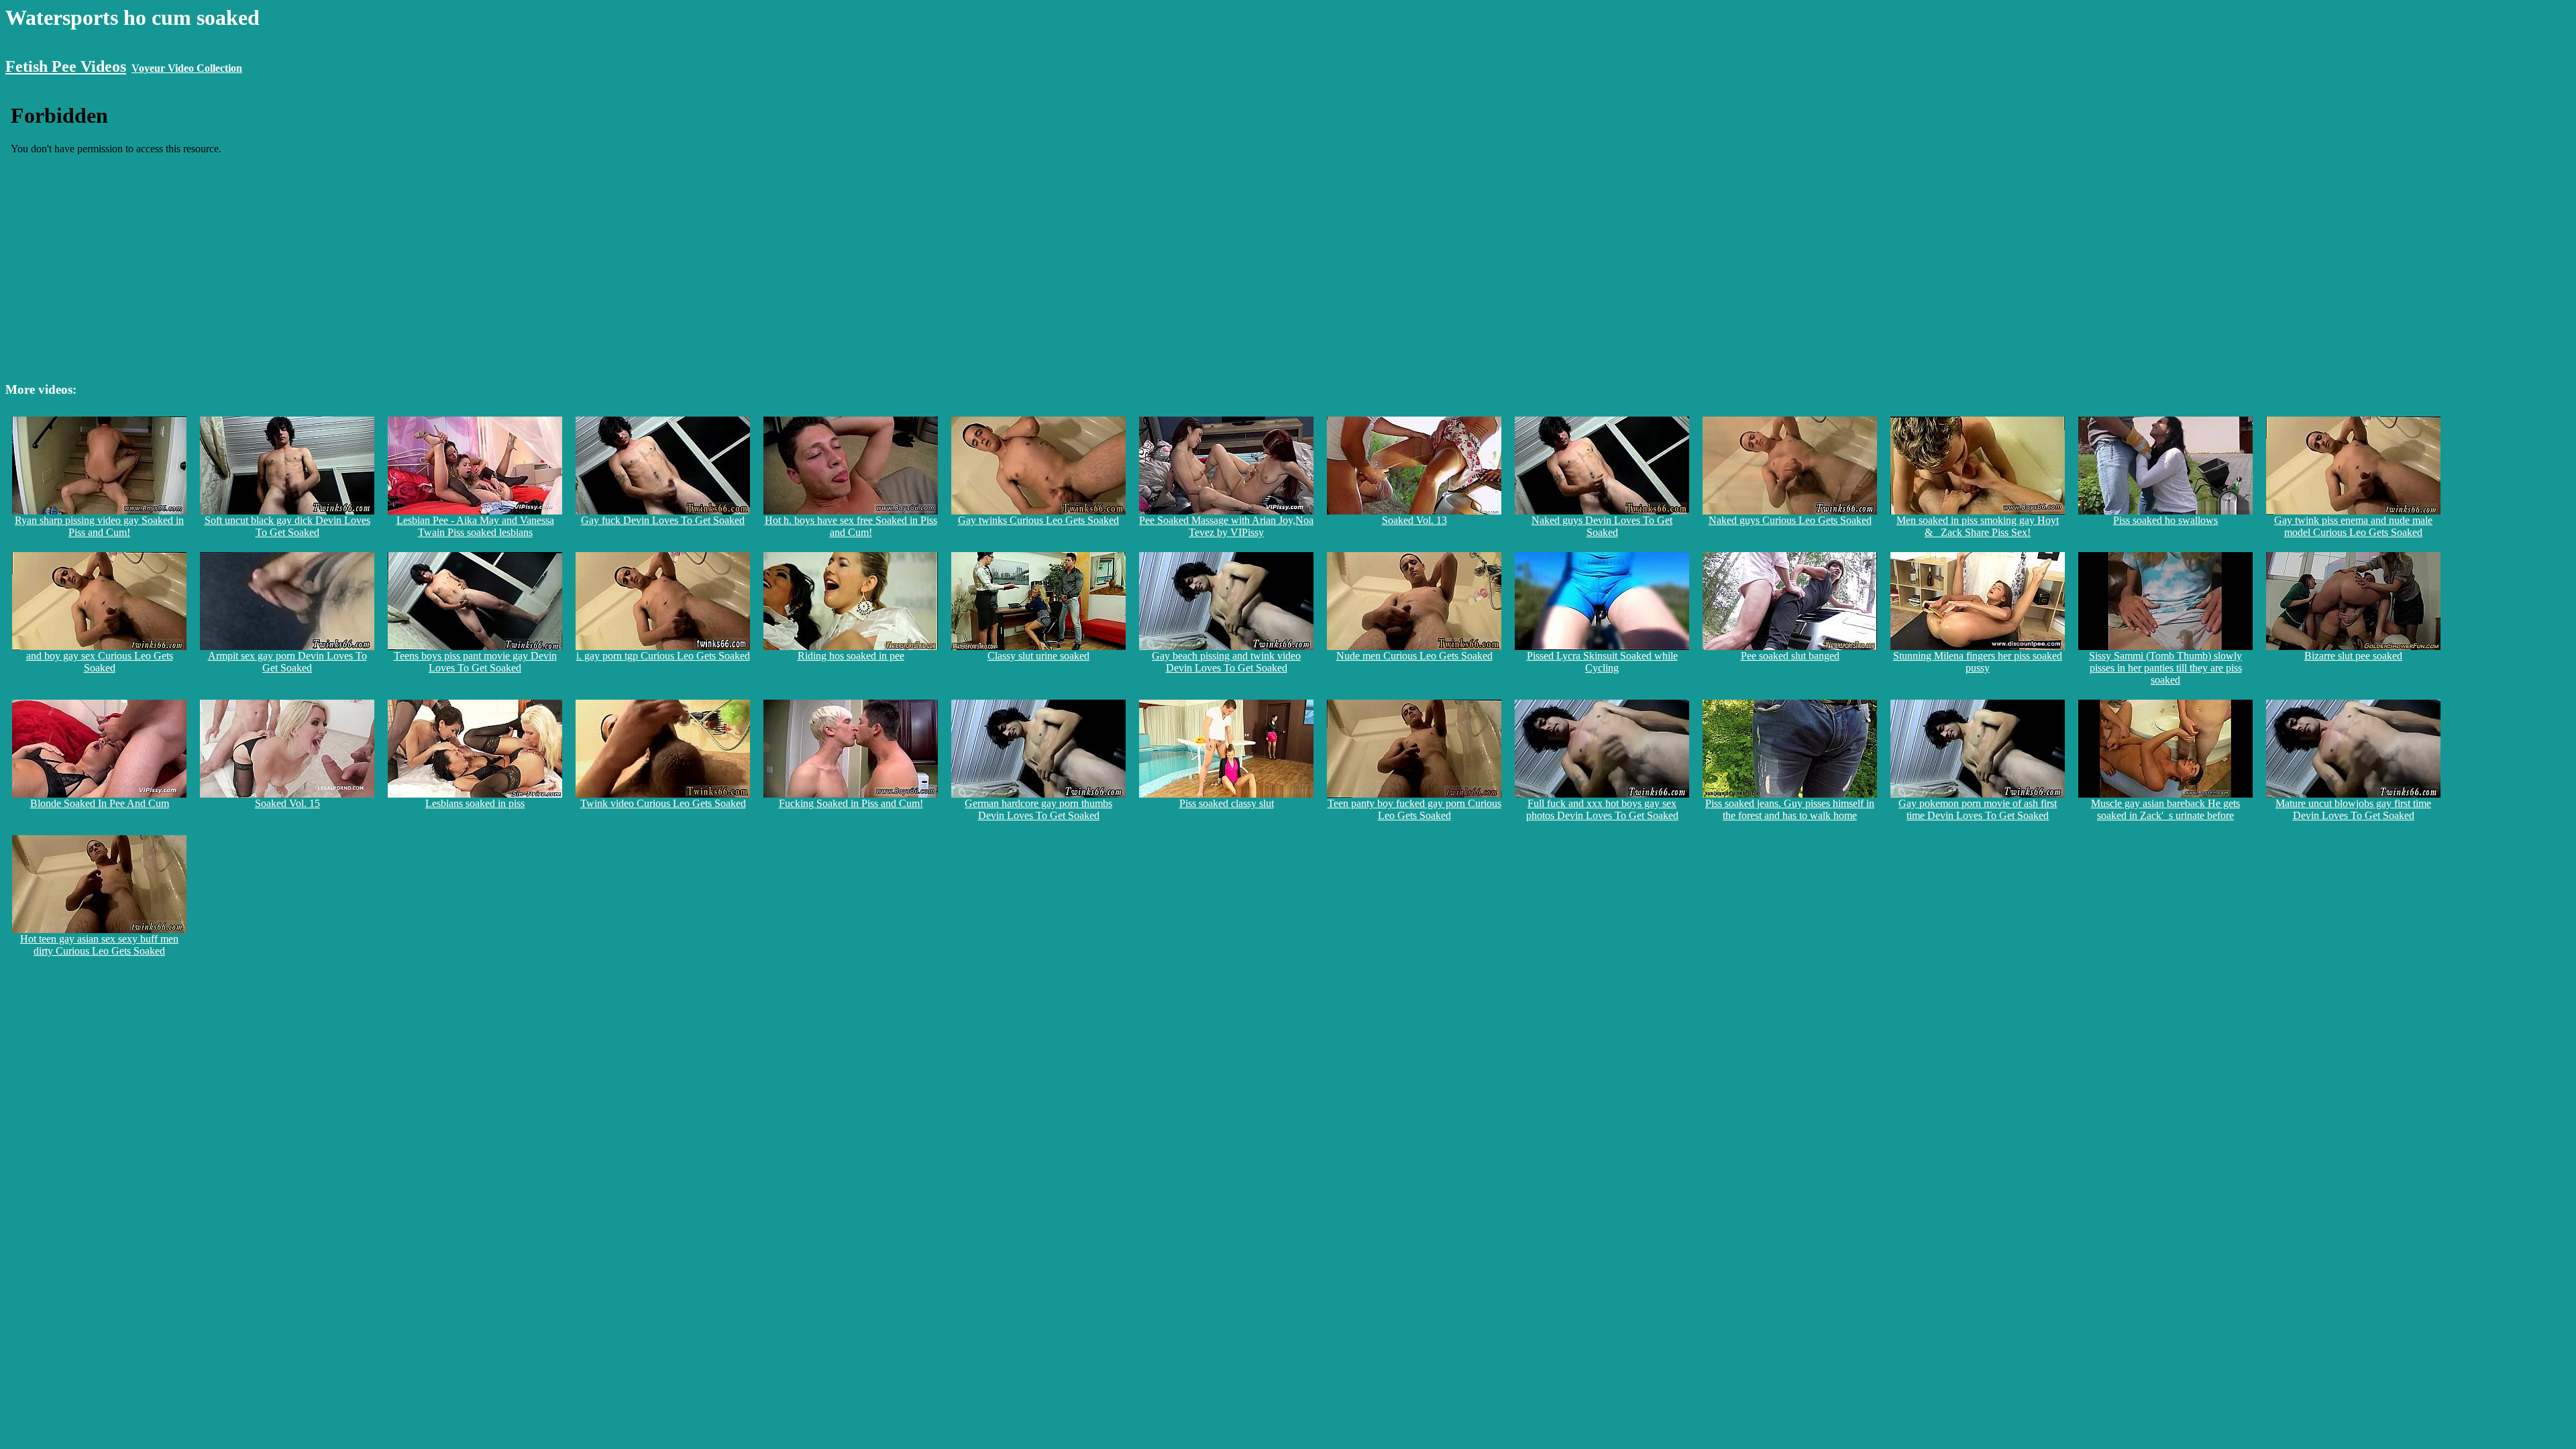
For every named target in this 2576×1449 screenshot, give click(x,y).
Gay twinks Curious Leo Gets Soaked (1038, 520)
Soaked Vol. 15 (287, 803)
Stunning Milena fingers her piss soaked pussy (1978, 662)
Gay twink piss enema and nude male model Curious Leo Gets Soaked (2353, 526)
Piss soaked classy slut (1227, 803)
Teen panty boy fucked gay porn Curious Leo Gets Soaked (1414, 809)
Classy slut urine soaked (1038, 656)
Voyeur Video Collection (187, 68)
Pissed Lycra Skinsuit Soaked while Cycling (1602, 662)
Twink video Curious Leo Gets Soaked (663, 803)
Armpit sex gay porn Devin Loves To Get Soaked (287, 662)
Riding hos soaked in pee (851, 656)
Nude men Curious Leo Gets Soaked (1414, 656)
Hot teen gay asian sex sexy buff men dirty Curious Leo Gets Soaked (99, 945)
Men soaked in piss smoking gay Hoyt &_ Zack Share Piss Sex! (1978, 526)
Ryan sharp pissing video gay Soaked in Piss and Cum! (99, 526)
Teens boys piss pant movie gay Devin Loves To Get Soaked (475, 662)
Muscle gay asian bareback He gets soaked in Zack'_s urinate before (2165, 809)
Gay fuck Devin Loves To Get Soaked (663, 520)
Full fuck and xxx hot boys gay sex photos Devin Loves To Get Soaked (1602, 809)
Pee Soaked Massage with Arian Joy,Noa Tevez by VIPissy (1226, 526)
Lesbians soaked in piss (475, 803)
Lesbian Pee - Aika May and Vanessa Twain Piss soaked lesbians (475, 526)
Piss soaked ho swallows (2165, 520)
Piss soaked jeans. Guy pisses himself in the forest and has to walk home (1790, 809)
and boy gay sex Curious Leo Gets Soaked (100, 662)
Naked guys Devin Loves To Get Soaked (1602, 526)
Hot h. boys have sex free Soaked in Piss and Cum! (851, 526)
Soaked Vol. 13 (1414, 520)
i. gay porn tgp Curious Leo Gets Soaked (663, 656)
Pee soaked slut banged (1790, 656)
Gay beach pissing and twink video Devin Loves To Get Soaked (1226, 662)
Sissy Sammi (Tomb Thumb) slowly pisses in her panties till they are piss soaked (2165, 668)
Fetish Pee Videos (66, 66)
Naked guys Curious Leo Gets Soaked (1790, 520)
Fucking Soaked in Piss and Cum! (851, 803)
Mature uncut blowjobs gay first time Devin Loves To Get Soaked (2353, 809)
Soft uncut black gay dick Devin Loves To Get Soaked (287, 526)
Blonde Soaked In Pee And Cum (100, 803)
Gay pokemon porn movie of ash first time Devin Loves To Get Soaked (1978, 809)
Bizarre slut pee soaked (2353, 656)
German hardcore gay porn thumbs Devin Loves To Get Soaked (1038, 809)
